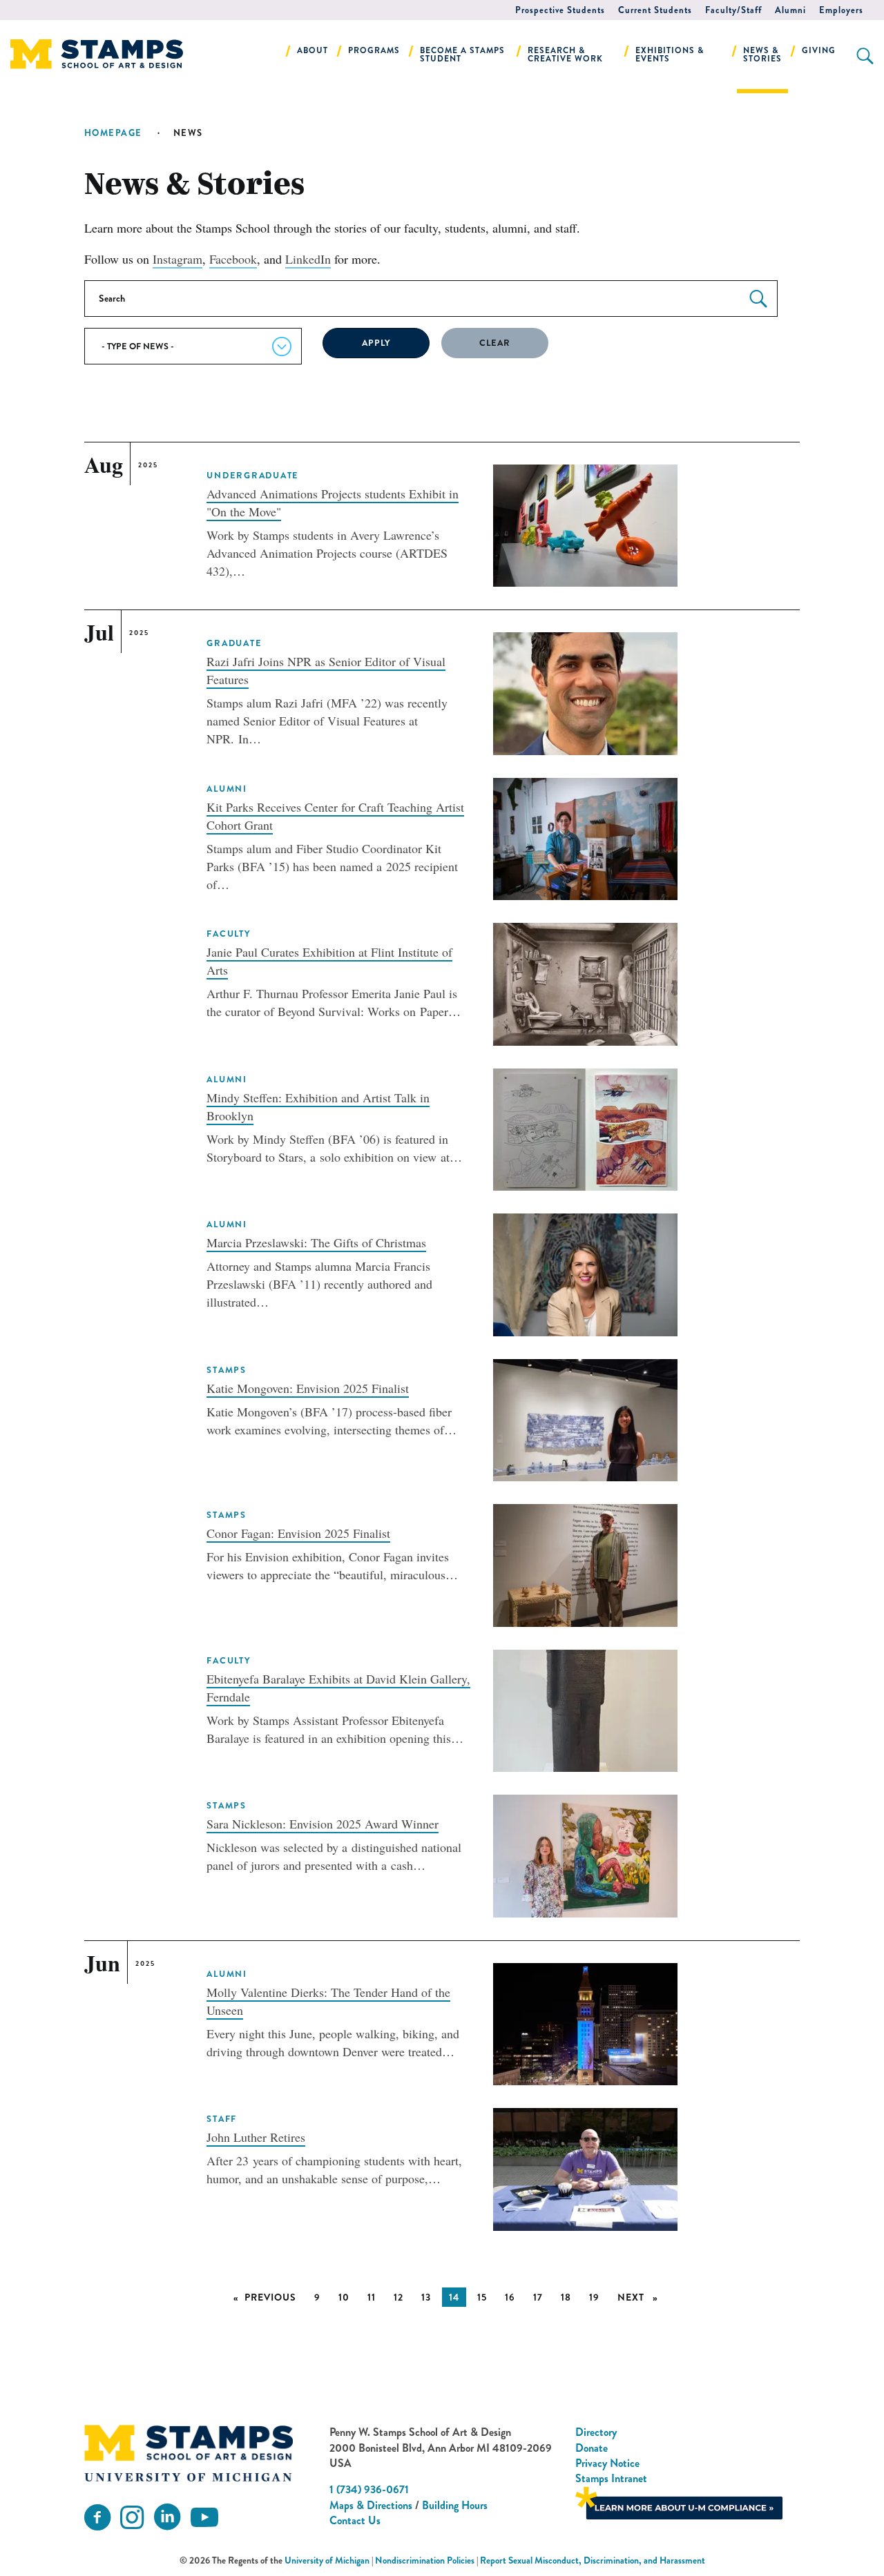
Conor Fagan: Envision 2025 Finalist (298, 1533)
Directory (596, 2432)
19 (594, 2297)
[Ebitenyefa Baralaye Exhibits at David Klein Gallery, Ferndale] (585, 1709)
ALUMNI (227, 789)
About (313, 50)
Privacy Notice (607, 2463)
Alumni (790, 10)
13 (426, 2297)
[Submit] (758, 299)
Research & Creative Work (565, 55)
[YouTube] (204, 2518)
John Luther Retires (256, 2137)
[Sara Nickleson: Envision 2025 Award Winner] (585, 1854)
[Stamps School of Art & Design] (189, 2453)
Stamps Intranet (611, 2478)
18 (566, 2297)
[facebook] (97, 2518)
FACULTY (228, 934)
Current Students (655, 10)
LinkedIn (308, 259)
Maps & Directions (371, 2505)
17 (538, 2297)
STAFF (222, 2119)
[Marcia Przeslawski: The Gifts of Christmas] (585, 1273)
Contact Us (355, 2520)
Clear (495, 343)
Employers (841, 10)
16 (510, 2297)
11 (372, 2297)
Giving (819, 50)
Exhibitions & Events (670, 55)
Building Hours (455, 2505)
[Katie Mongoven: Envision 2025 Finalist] (585, 1418)
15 (482, 2297)
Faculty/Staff (733, 10)
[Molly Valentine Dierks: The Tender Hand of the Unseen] (585, 2022)
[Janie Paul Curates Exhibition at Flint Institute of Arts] (585, 982)
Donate (592, 2448)
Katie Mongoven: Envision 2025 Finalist (308, 1388)
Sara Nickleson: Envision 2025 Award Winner (323, 1824)
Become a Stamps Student (462, 55)
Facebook (233, 259)
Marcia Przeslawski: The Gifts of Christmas (316, 1242)
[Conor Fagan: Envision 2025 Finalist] (585, 1563)
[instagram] (132, 2518)
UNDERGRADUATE (253, 476)
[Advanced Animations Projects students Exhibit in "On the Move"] (585, 523)
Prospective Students (560, 10)
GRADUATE (234, 643)
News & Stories (762, 55)
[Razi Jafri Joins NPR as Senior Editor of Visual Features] (585, 692)
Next (641, 2297)
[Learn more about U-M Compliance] (679, 2501)
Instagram (177, 259)
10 (344, 2297)
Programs (374, 50)
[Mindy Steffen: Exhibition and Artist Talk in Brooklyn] (585, 1127)
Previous (274, 2297)
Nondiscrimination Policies (425, 2560)
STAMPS (226, 1370)
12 (398, 2297)
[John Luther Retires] (585, 2167)
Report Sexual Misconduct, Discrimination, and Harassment (593, 2560)
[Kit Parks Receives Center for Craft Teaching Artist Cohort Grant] (585, 837)
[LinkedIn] (167, 2518)
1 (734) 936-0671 (369, 2489)
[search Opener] (865, 56)
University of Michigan (327, 2560)
